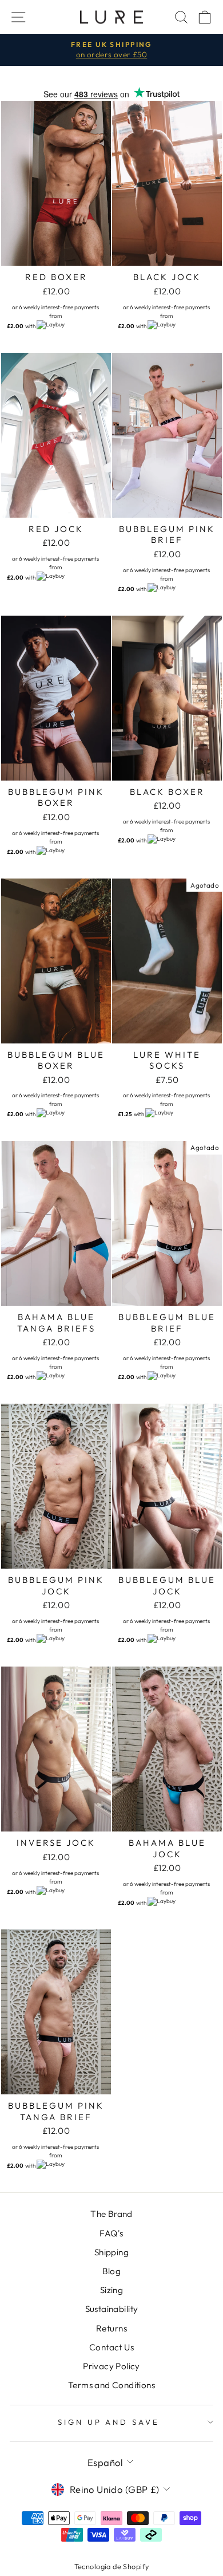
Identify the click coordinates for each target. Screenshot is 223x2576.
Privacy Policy (111, 2366)
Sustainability (112, 2309)
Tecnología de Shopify (112, 2566)
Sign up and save (109, 2422)
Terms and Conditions (111, 2385)
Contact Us (111, 2347)
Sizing (111, 2290)
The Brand (111, 2214)
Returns (111, 2328)
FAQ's (111, 2233)
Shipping (111, 2252)
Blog (112, 2271)
